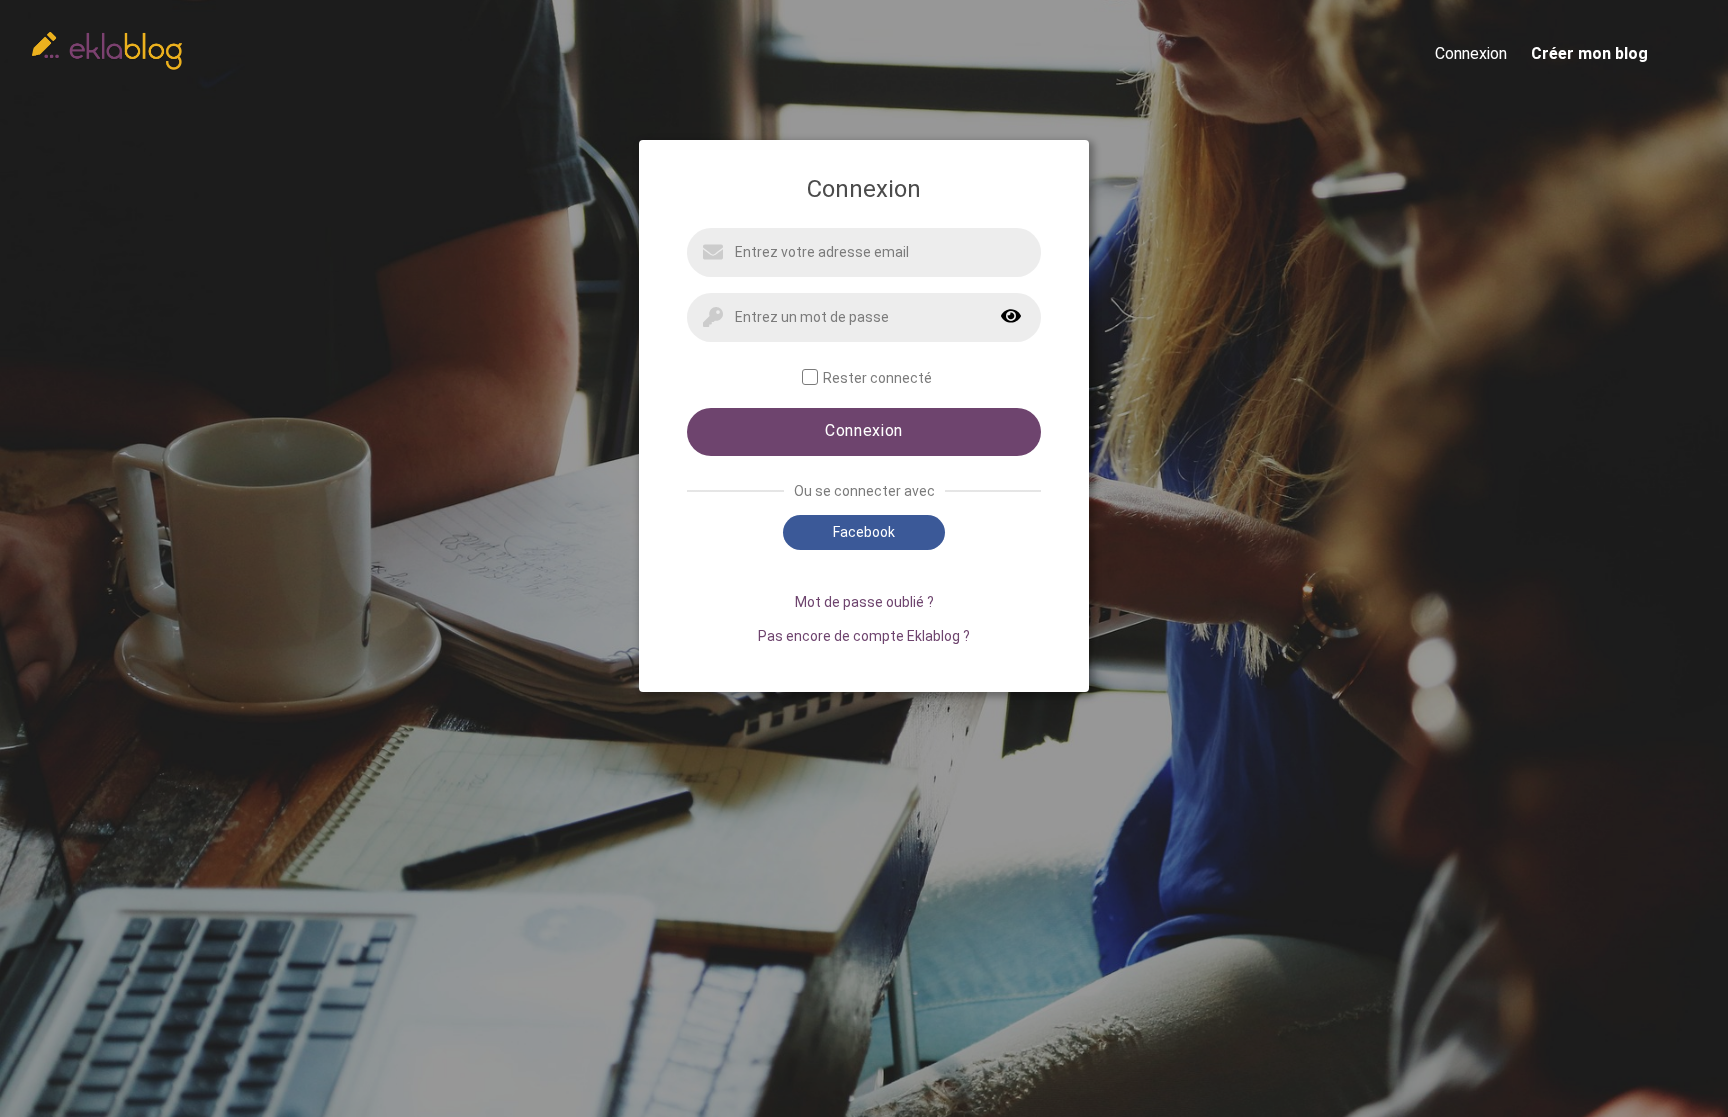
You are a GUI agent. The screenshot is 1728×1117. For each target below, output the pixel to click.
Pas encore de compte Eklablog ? (864, 636)
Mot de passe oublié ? (864, 602)
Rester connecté (877, 378)
